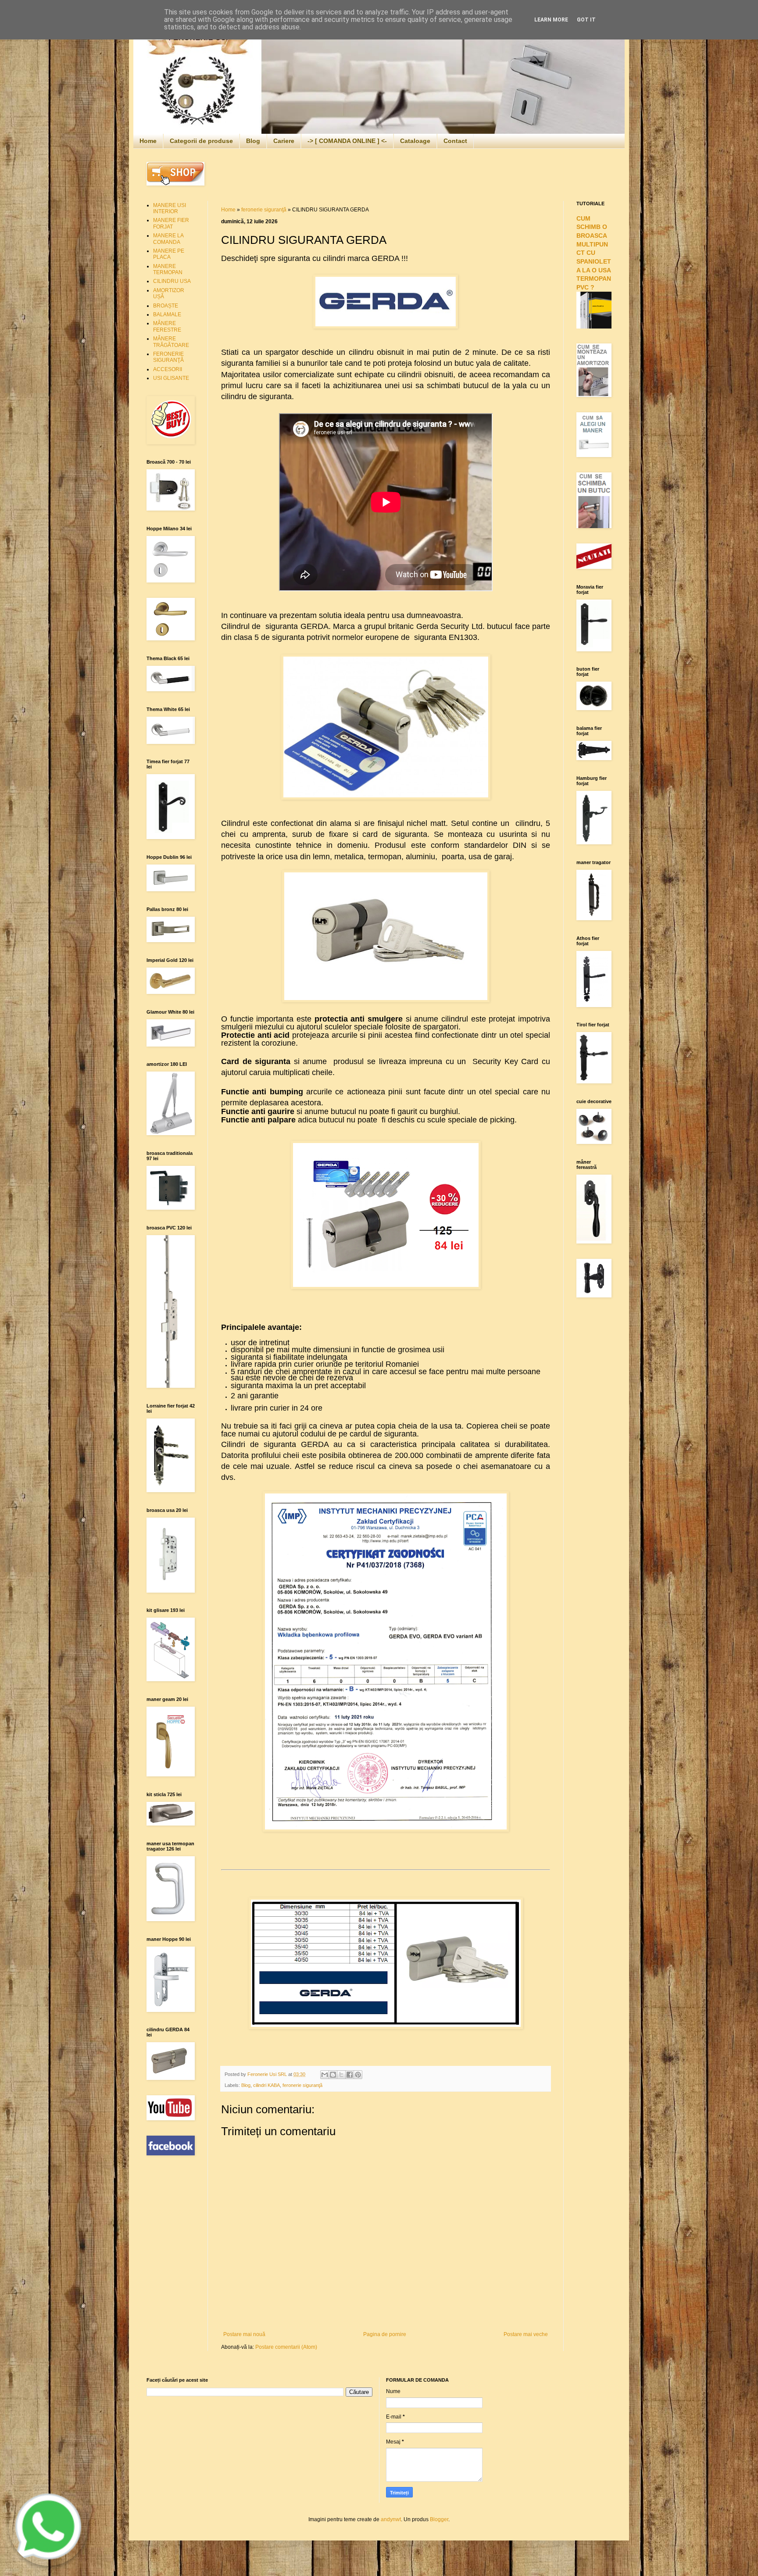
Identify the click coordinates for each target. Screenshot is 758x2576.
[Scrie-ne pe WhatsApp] (48, 2564)
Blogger (439, 2519)
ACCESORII (168, 369)
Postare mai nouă (244, 2334)
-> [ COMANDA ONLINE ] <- (347, 141)
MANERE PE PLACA (169, 254)
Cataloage (415, 141)
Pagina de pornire (385, 2334)
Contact (455, 141)
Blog (253, 141)
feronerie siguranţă (264, 210)
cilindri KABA (266, 2085)
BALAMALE (167, 314)
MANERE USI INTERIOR (170, 208)
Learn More (551, 20)
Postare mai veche (526, 2334)
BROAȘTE (166, 306)
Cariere (284, 141)
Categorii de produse (201, 141)
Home (148, 141)
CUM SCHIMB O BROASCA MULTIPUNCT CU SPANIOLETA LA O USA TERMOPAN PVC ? (594, 253)
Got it (586, 20)
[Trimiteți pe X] (341, 2075)
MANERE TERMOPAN (168, 269)
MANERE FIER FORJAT (171, 223)
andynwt (391, 2519)
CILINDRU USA (172, 281)
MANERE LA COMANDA (168, 239)
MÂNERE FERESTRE (167, 326)
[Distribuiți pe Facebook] (350, 2075)
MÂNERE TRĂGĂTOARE (171, 342)
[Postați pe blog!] (333, 2075)
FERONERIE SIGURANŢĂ (168, 357)
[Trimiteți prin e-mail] (325, 2075)
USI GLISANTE (171, 378)
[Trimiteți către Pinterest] (358, 2075)
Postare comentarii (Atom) (286, 2347)
